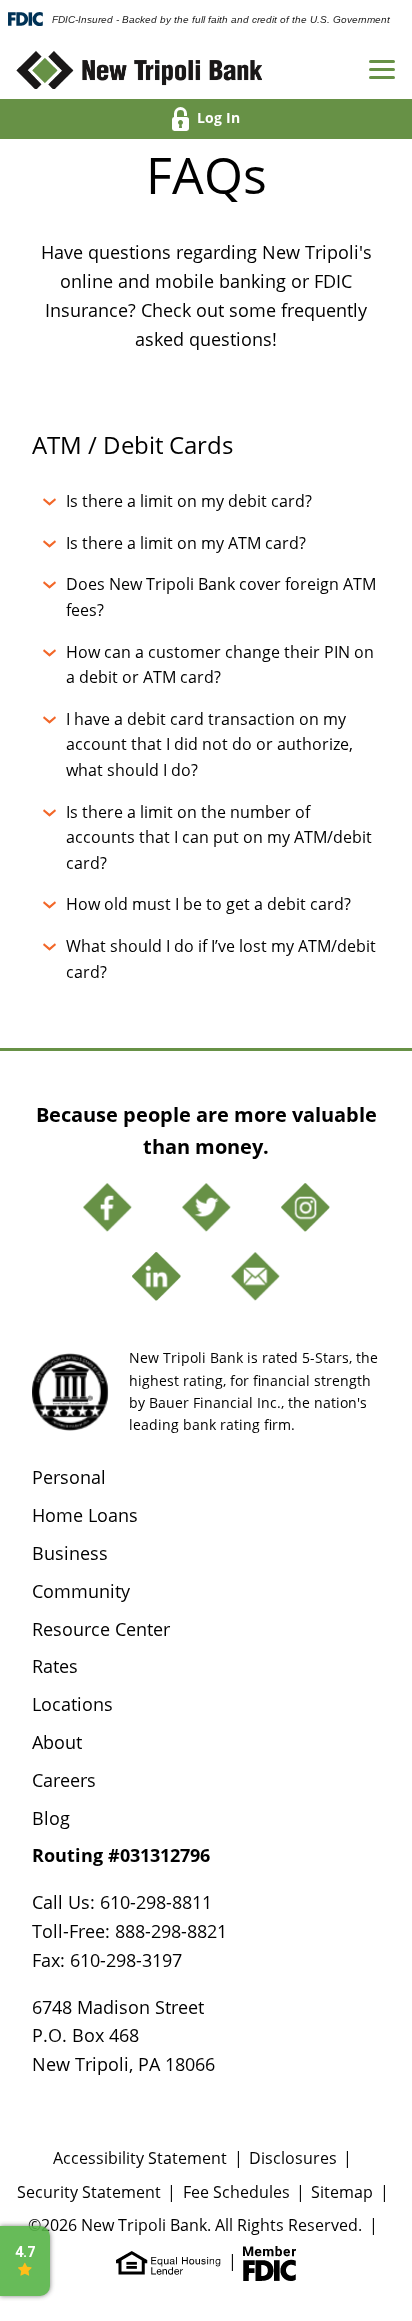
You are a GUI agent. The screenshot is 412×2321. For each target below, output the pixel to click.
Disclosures (293, 2157)
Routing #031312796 (121, 1855)
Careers (64, 1780)
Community (81, 1591)
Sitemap (342, 2191)
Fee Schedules (236, 2191)
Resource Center (101, 1629)
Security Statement (89, 2191)
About (57, 1742)
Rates (55, 1666)
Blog (51, 1818)
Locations (72, 1704)
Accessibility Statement (140, 2157)
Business (70, 1553)
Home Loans (85, 1515)
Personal (69, 1477)
